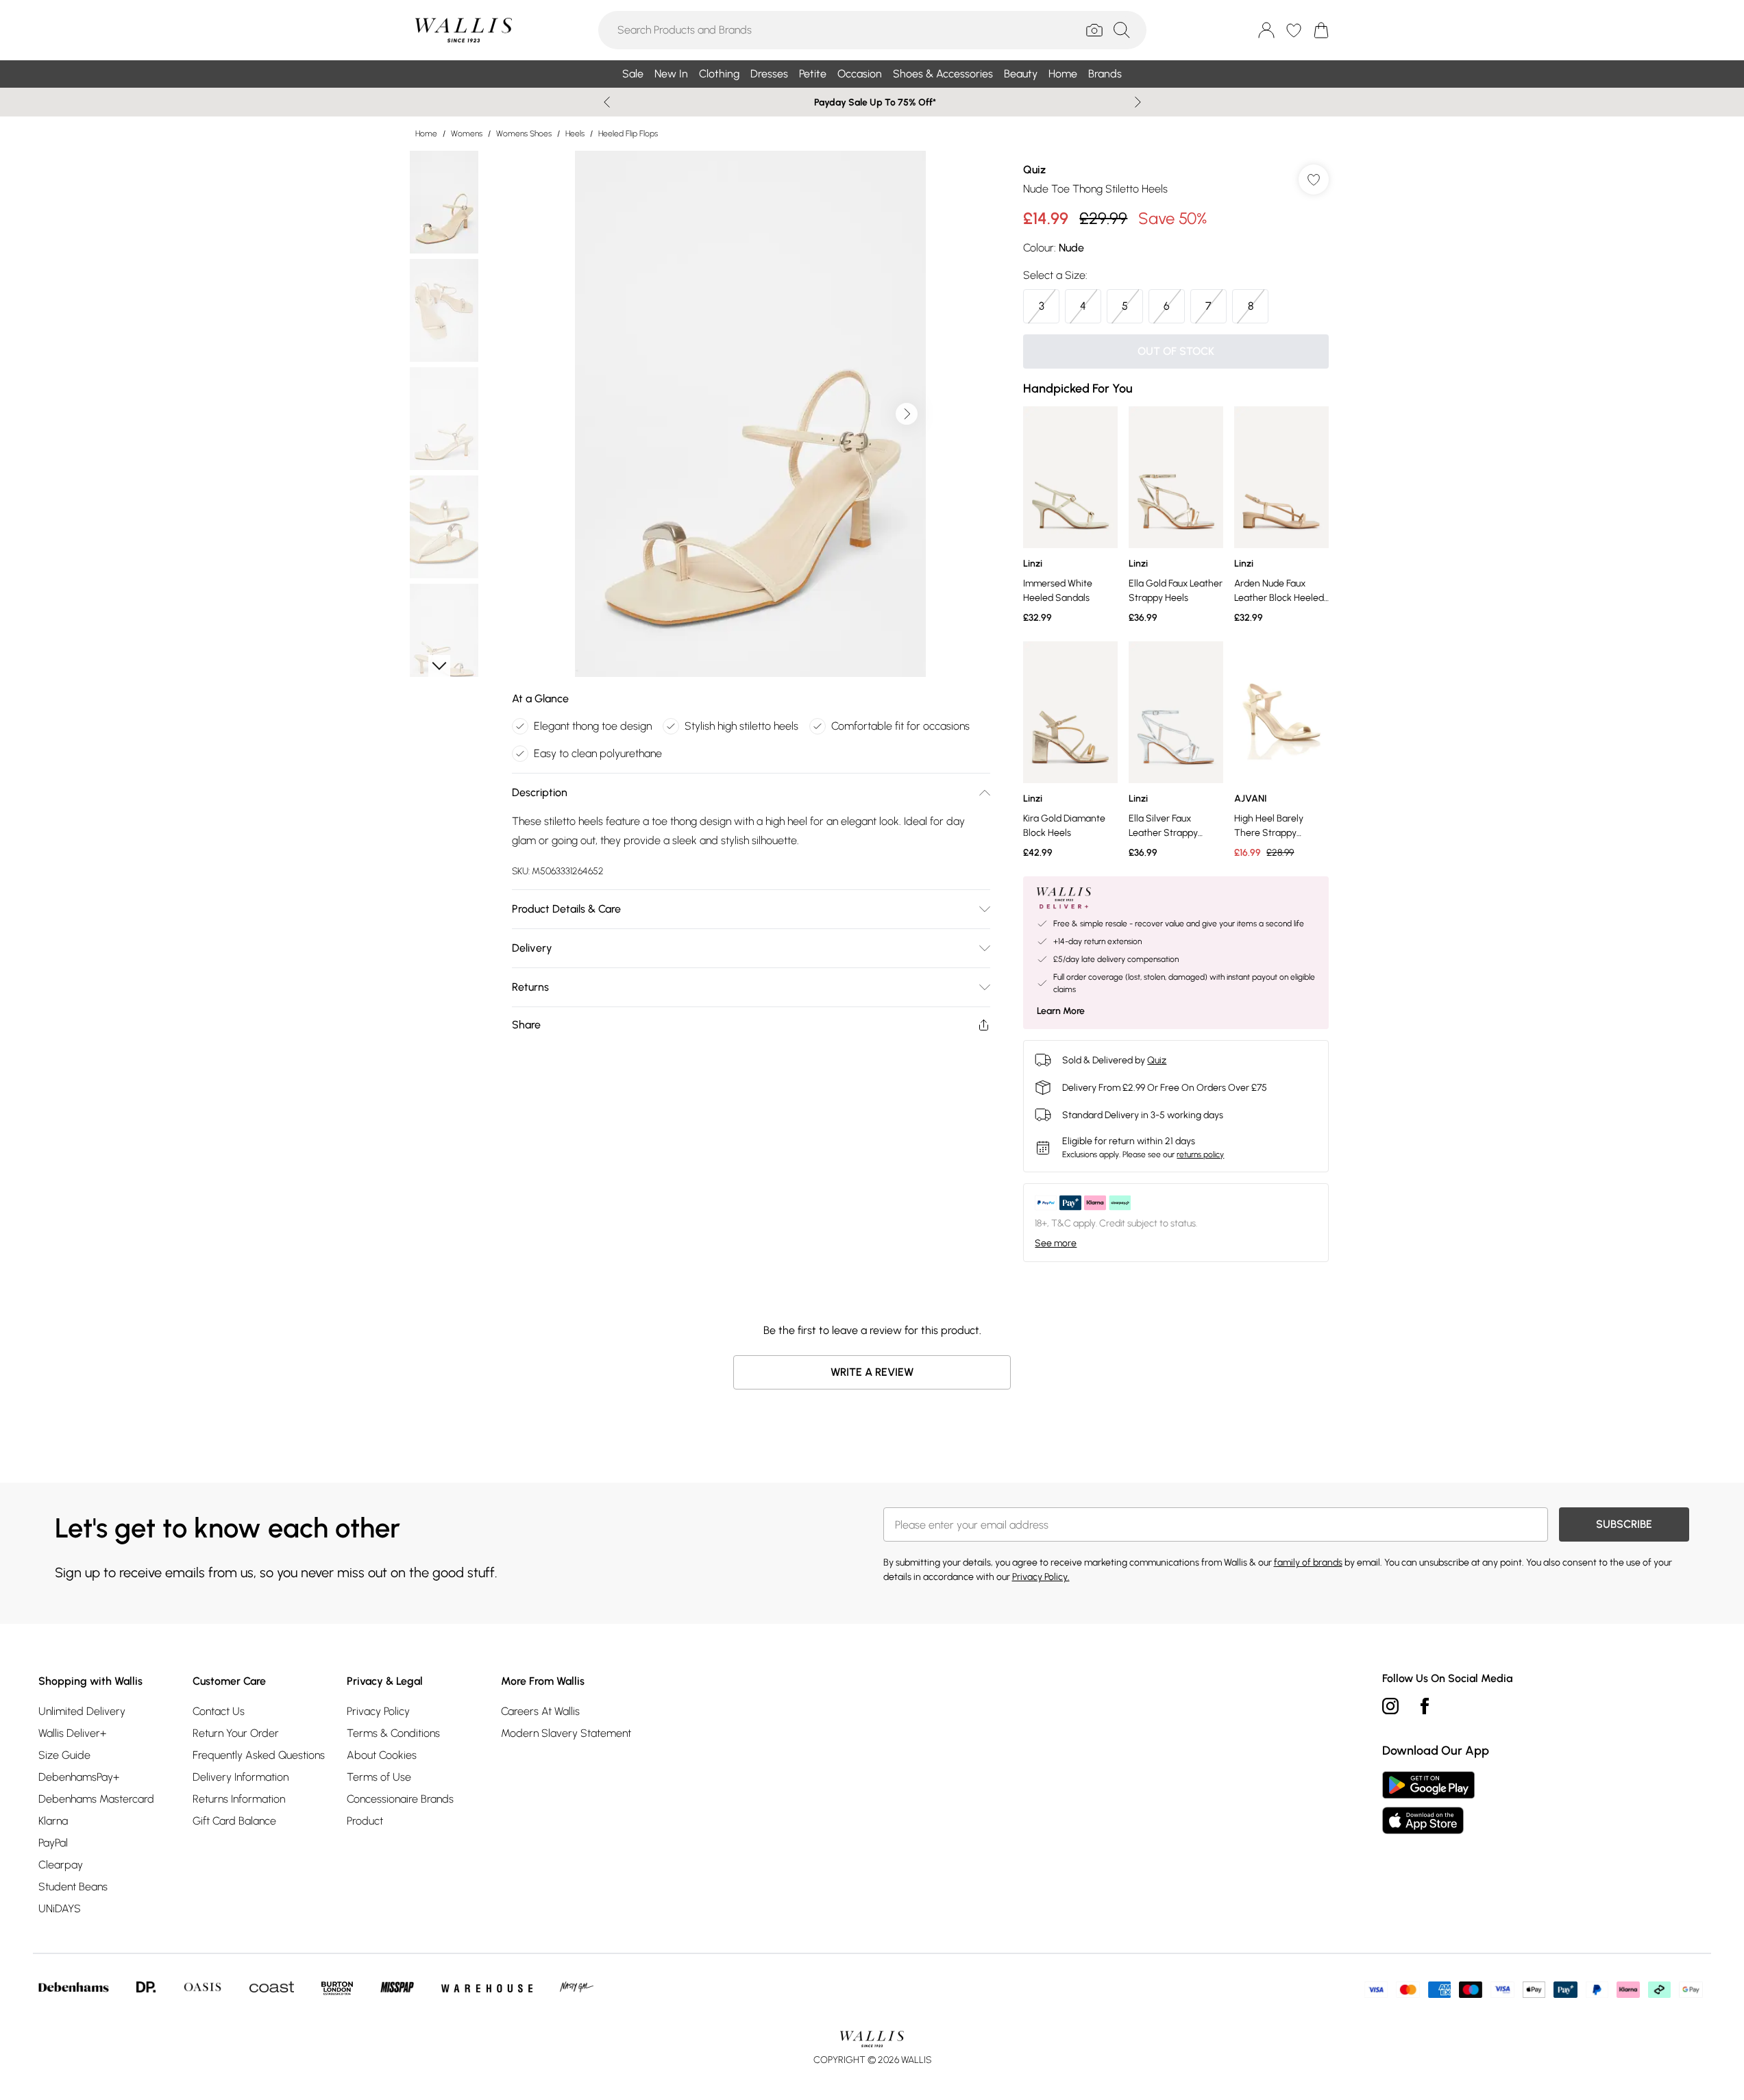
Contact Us (219, 1711)
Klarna (53, 1821)
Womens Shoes (524, 134)
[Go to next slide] (907, 414)
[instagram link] (1390, 1706)
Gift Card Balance (234, 1821)
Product (365, 1821)
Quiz (1034, 170)
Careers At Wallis (540, 1711)
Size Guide (64, 1755)
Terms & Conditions (393, 1733)
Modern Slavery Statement (566, 1733)
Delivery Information (241, 1777)
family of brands (1308, 1562)
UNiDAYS (60, 1908)
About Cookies (382, 1755)
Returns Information (239, 1799)
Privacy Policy (378, 1711)
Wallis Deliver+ (72, 1733)
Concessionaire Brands (400, 1799)
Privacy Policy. (1041, 1577)
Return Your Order (236, 1733)
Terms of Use (379, 1777)
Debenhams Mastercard (96, 1799)
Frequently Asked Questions (259, 1755)
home (426, 134)
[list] (750, 414)
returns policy (1200, 1154)
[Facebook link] (1425, 1706)
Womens (467, 134)
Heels (575, 134)
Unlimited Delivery (82, 1711)
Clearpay (61, 1865)
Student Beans (73, 1887)
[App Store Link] (1428, 1803)
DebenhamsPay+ (79, 1777)
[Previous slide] (607, 102)
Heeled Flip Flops (628, 134)
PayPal (53, 1843)
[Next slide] (1138, 102)
